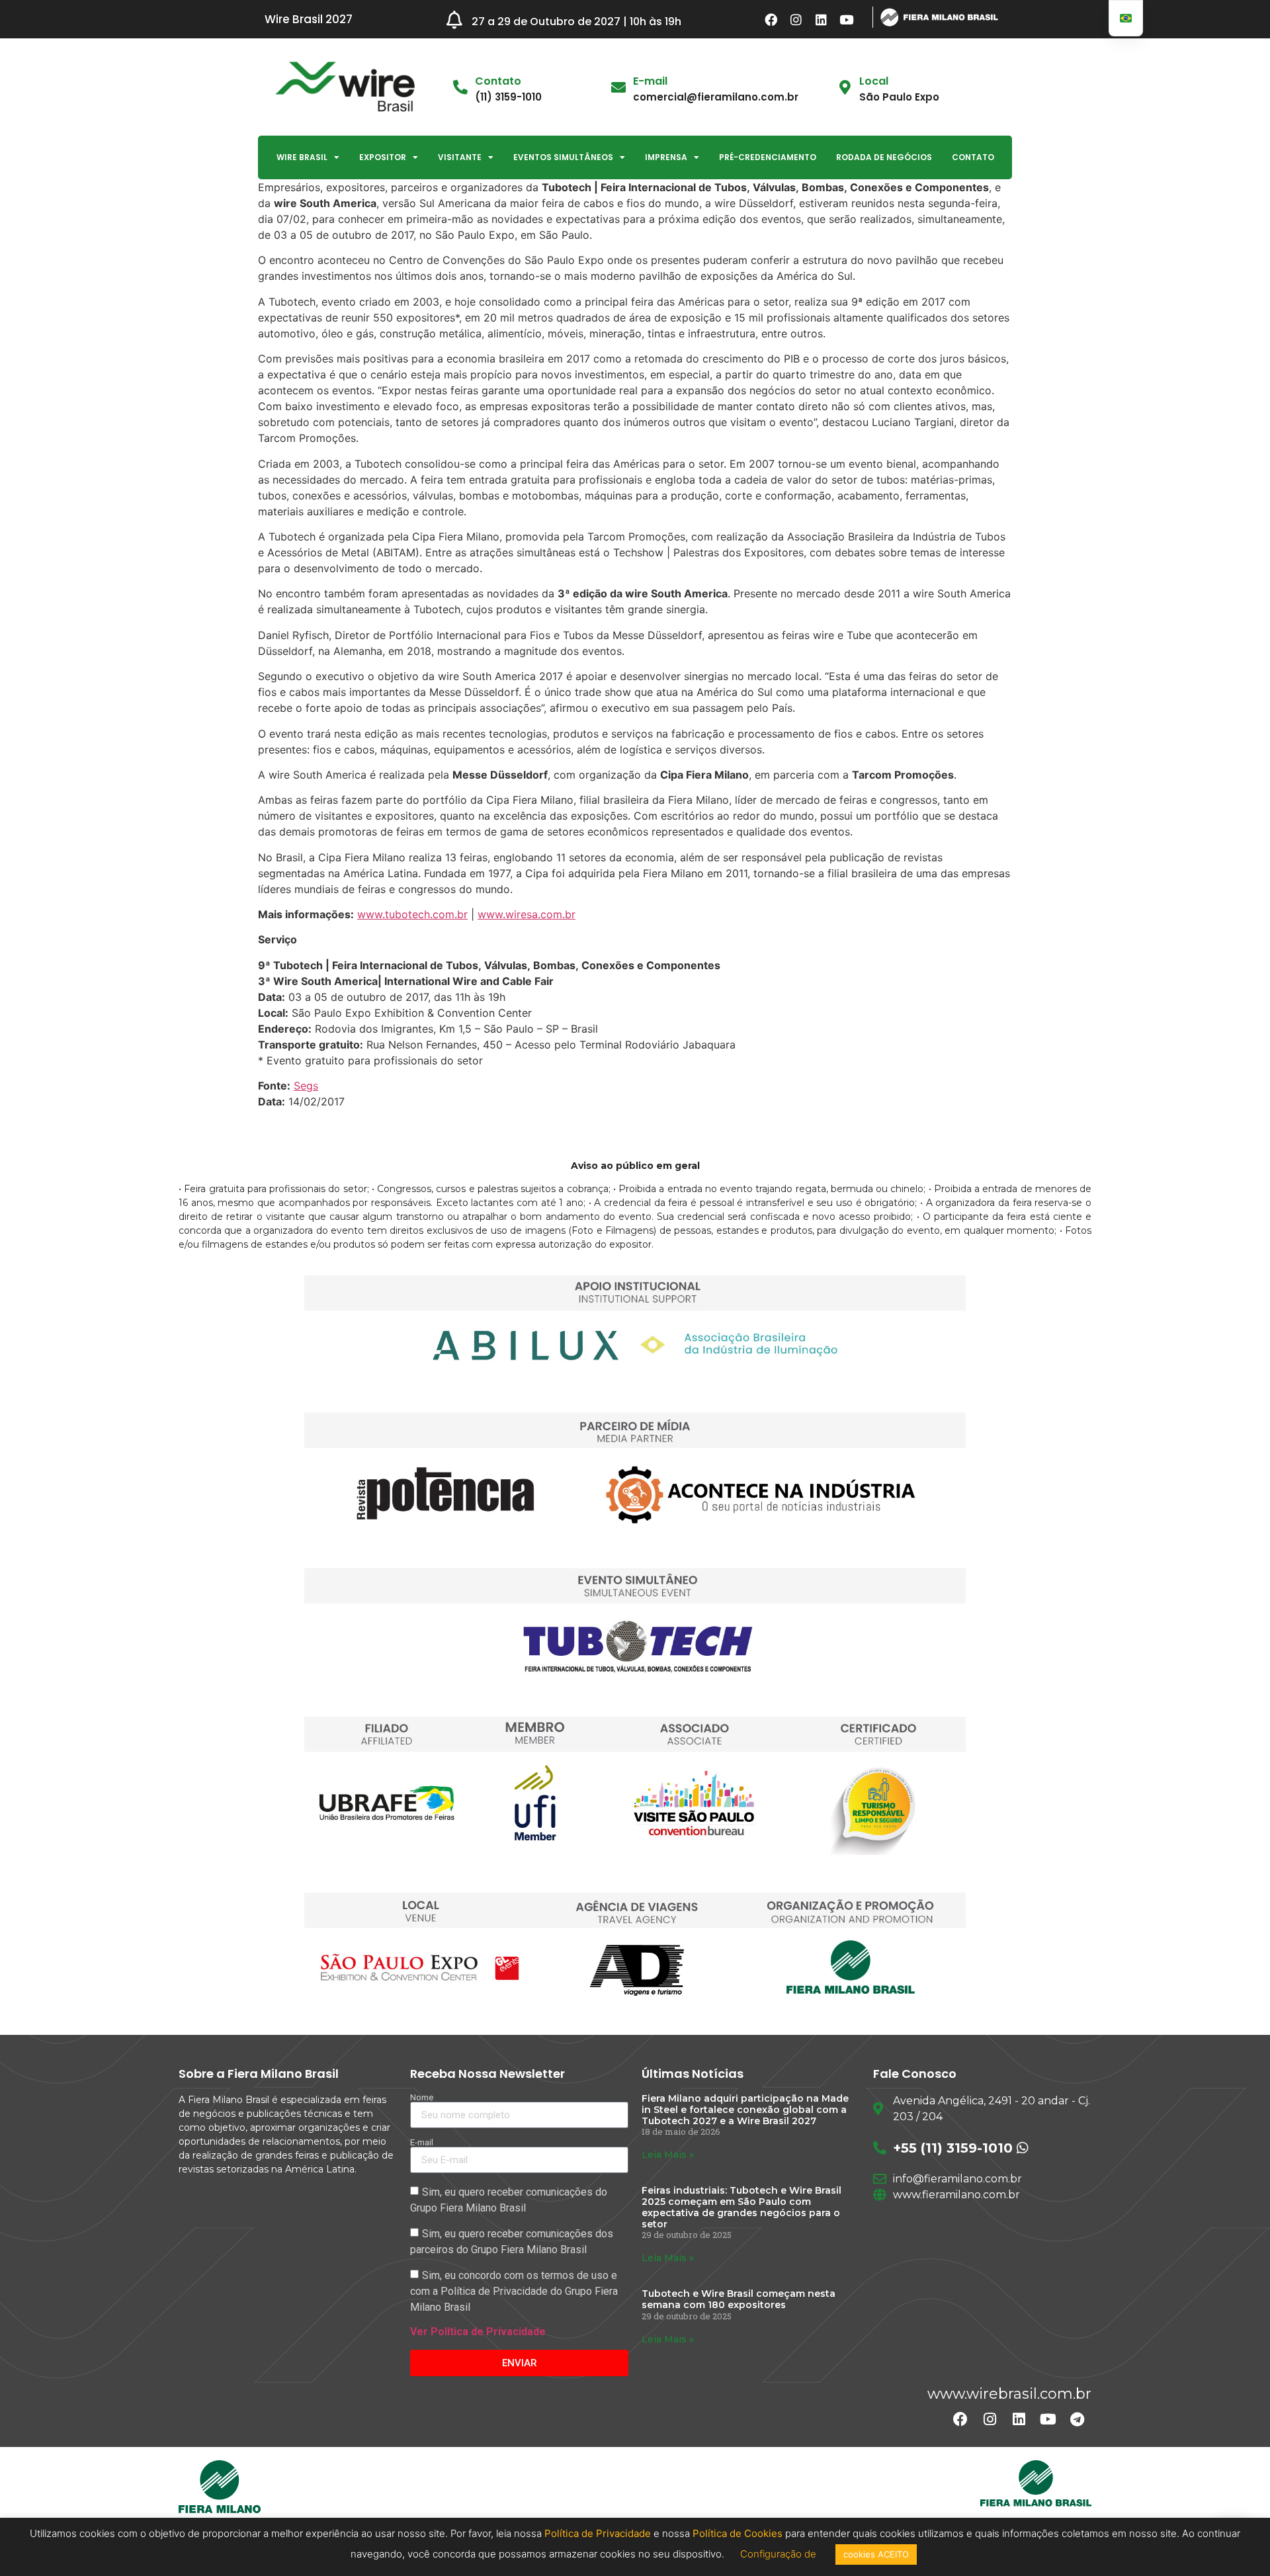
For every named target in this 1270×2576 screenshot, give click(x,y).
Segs (306, 1086)
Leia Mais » (668, 2155)
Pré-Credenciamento (768, 157)
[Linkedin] (822, 19)
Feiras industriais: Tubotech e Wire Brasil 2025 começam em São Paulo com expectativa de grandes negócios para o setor (741, 2207)
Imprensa (666, 157)
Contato (973, 157)
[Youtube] (847, 19)
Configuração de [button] (780, 2554)
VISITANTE (460, 157)
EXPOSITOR (383, 157)
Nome (422, 2097)
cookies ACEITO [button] (876, 2554)
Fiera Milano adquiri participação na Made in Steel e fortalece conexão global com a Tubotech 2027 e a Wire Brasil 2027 (745, 2110)
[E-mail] (618, 87)
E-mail (650, 81)
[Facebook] (771, 19)
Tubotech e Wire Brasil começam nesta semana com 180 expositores (739, 2299)
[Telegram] (1077, 2419)
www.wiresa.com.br (527, 914)
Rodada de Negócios (884, 157)
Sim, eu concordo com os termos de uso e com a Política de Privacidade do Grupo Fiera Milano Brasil (514, 2291)
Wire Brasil (302, 157)
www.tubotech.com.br (412, 914)
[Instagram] (796, 19)
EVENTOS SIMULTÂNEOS (563, 157)
